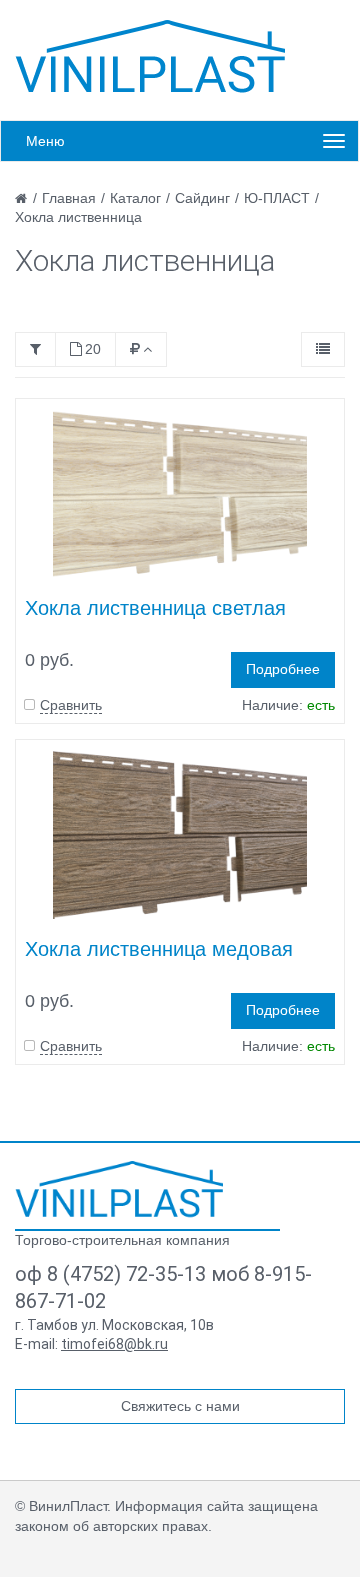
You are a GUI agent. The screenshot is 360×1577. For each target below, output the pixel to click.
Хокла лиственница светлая (155, 608)
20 (93, 349)
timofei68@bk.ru (114, 1344)
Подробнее (283, 669)
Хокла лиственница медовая (159, 949)
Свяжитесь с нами (180, 1406)
